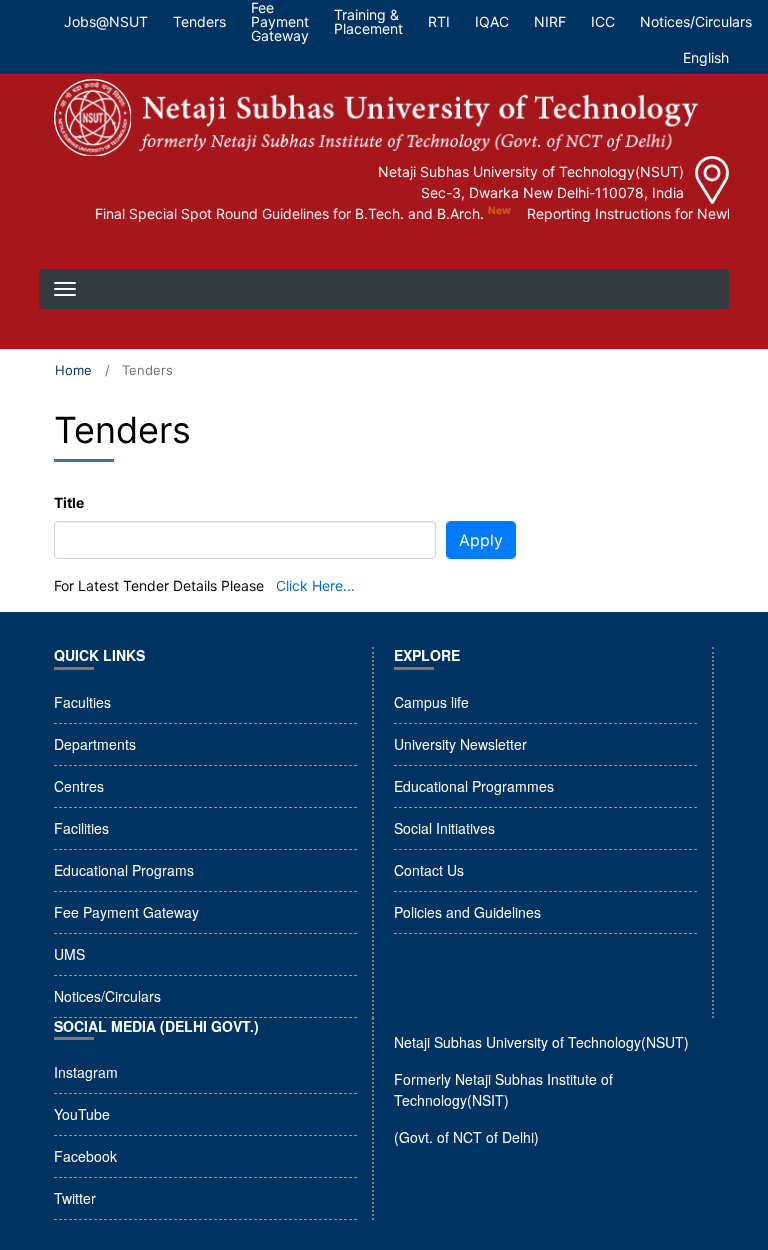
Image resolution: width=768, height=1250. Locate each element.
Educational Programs (124, 870)
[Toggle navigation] (67, 249)
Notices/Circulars (696, 21)
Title (69, 502)
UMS (69, 954)
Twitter (75, 1198)
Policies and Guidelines (467, 912)
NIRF (550, 21)
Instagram (86, 1072)
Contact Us (429, 870)
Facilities (81, 828)
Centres (79, 786)
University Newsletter (460, 744)
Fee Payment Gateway (126, 912)
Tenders (199, 21)
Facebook (85, 1156)
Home (73, 370)
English (706, 57)
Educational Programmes (474, 786)
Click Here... (315, 585)
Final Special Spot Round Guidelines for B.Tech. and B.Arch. (279, 213)
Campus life (431, 702)
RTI (439, 21)
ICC (603, 21)
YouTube (82, 1114)
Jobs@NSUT (106, 21)
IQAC (492, 21)
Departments (95, 744)
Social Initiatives (444, 828)
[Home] (376, 117)
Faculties (82, 702)
